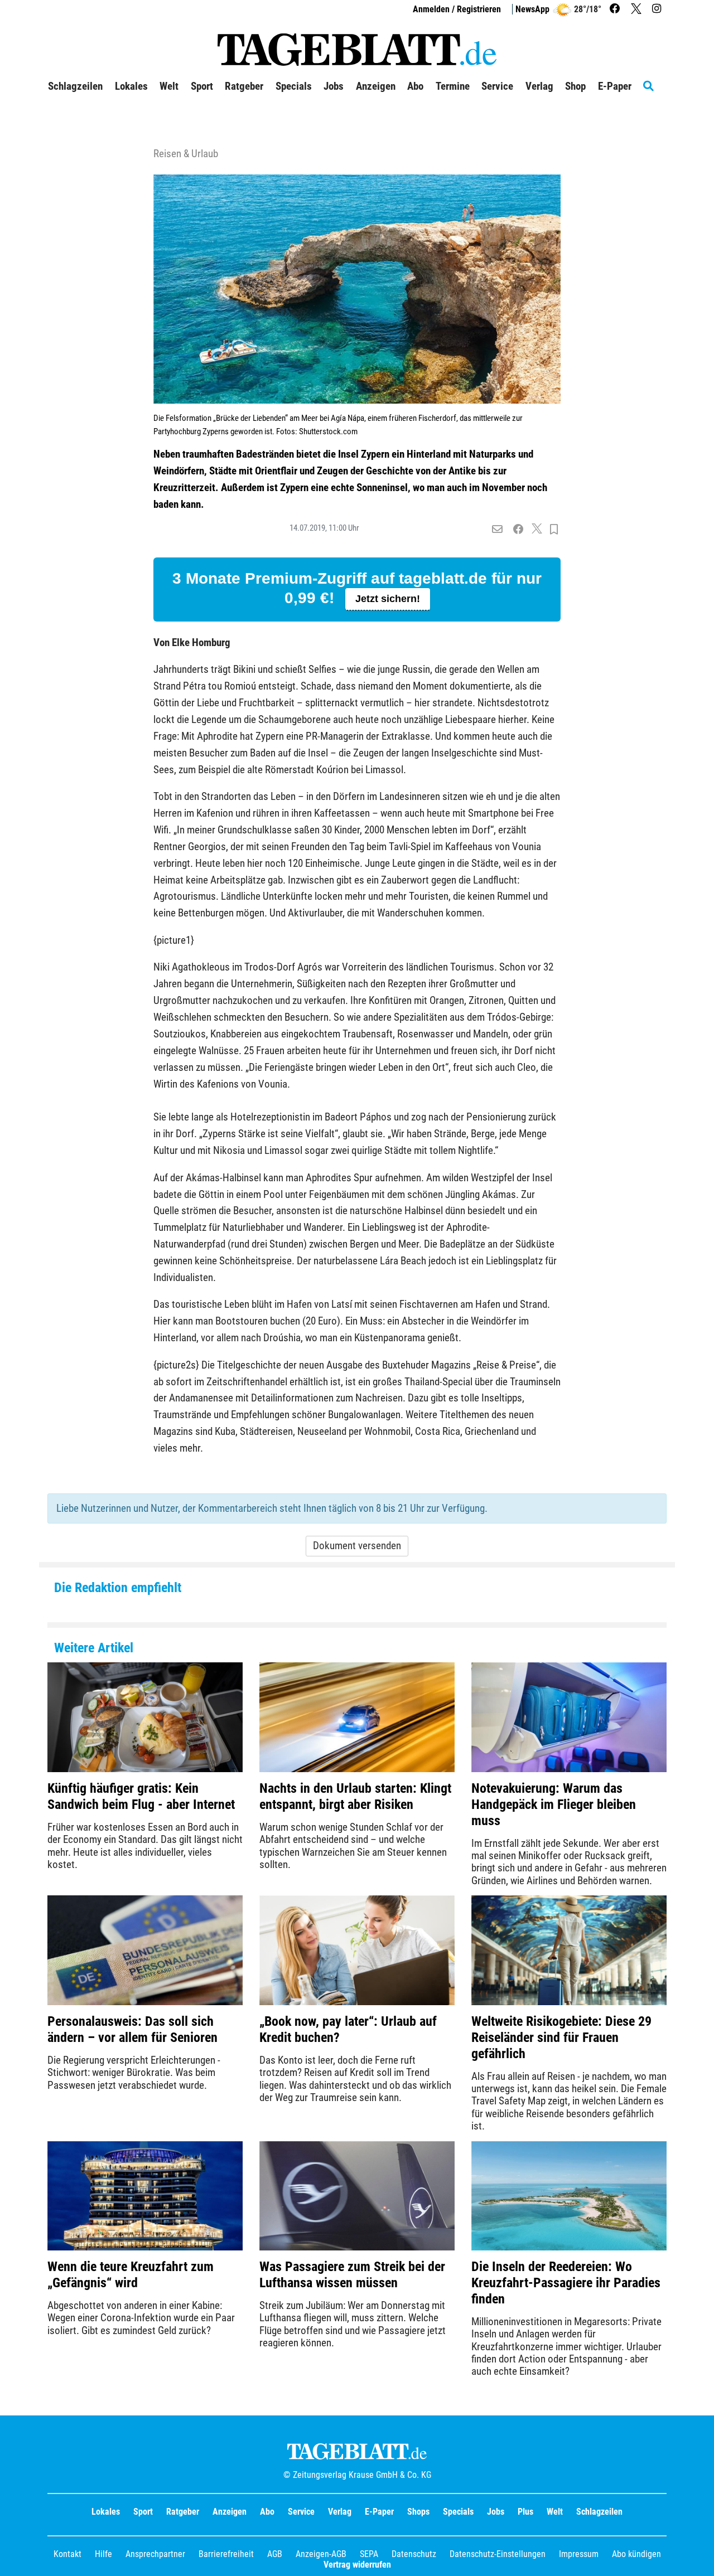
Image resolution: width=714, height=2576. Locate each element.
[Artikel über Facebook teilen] (518, 530)
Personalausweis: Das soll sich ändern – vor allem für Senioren (132, 2029)
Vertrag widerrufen (357, 2565)
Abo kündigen (636, 2554)
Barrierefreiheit (226, 2554)
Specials (458, 2512)
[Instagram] (658, 9)
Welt (555, 2512)
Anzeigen (230, 2512)
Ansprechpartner (155, 2554)
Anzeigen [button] (376, 86)
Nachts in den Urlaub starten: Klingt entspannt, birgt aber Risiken (355, 1796)
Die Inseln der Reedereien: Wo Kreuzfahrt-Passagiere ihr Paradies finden (566, 2283)
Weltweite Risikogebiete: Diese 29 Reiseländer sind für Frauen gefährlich (561, 2037)
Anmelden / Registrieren (457, 9)
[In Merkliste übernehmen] (554, 530)
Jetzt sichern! (388, 599)
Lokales (106, 2512)
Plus (525, 2512)
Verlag (340, 2512)
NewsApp (532, 9)
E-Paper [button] (615, 86)
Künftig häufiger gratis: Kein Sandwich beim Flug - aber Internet (141, 1796)
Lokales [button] (131, 86)
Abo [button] (415, 86)
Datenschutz (414, 2554)
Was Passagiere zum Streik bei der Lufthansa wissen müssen (352, 2275)
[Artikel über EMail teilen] (497, 530)
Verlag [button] (539, 86)
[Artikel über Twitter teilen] (537, 530)
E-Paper (379, 2512)
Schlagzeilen (75, 86)
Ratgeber (183, 2512)
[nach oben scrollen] (697, 2559)
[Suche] (655, 86)
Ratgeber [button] (244, 86)
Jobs (334, 86)
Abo (267, 2512)
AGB (275, 2554)
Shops (418, 2512)
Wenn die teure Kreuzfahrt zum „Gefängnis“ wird (131, 2275)
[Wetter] (562, 9)
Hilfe (103, 2554)
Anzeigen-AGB (321, 2554)
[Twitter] (638, 9)
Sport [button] (202, 86)
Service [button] (497, 86)
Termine (453, 86)
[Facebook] (616, 9)
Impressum (579, 2554)
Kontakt (67, 2554)
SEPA (369, 2554)
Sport (143, 2512)
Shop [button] (575, 86)
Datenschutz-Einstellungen (498, 2554)
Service (301, 2512)
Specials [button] (294, 86)
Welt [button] (169, 86)
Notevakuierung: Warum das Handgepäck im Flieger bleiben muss (554, 1804)
